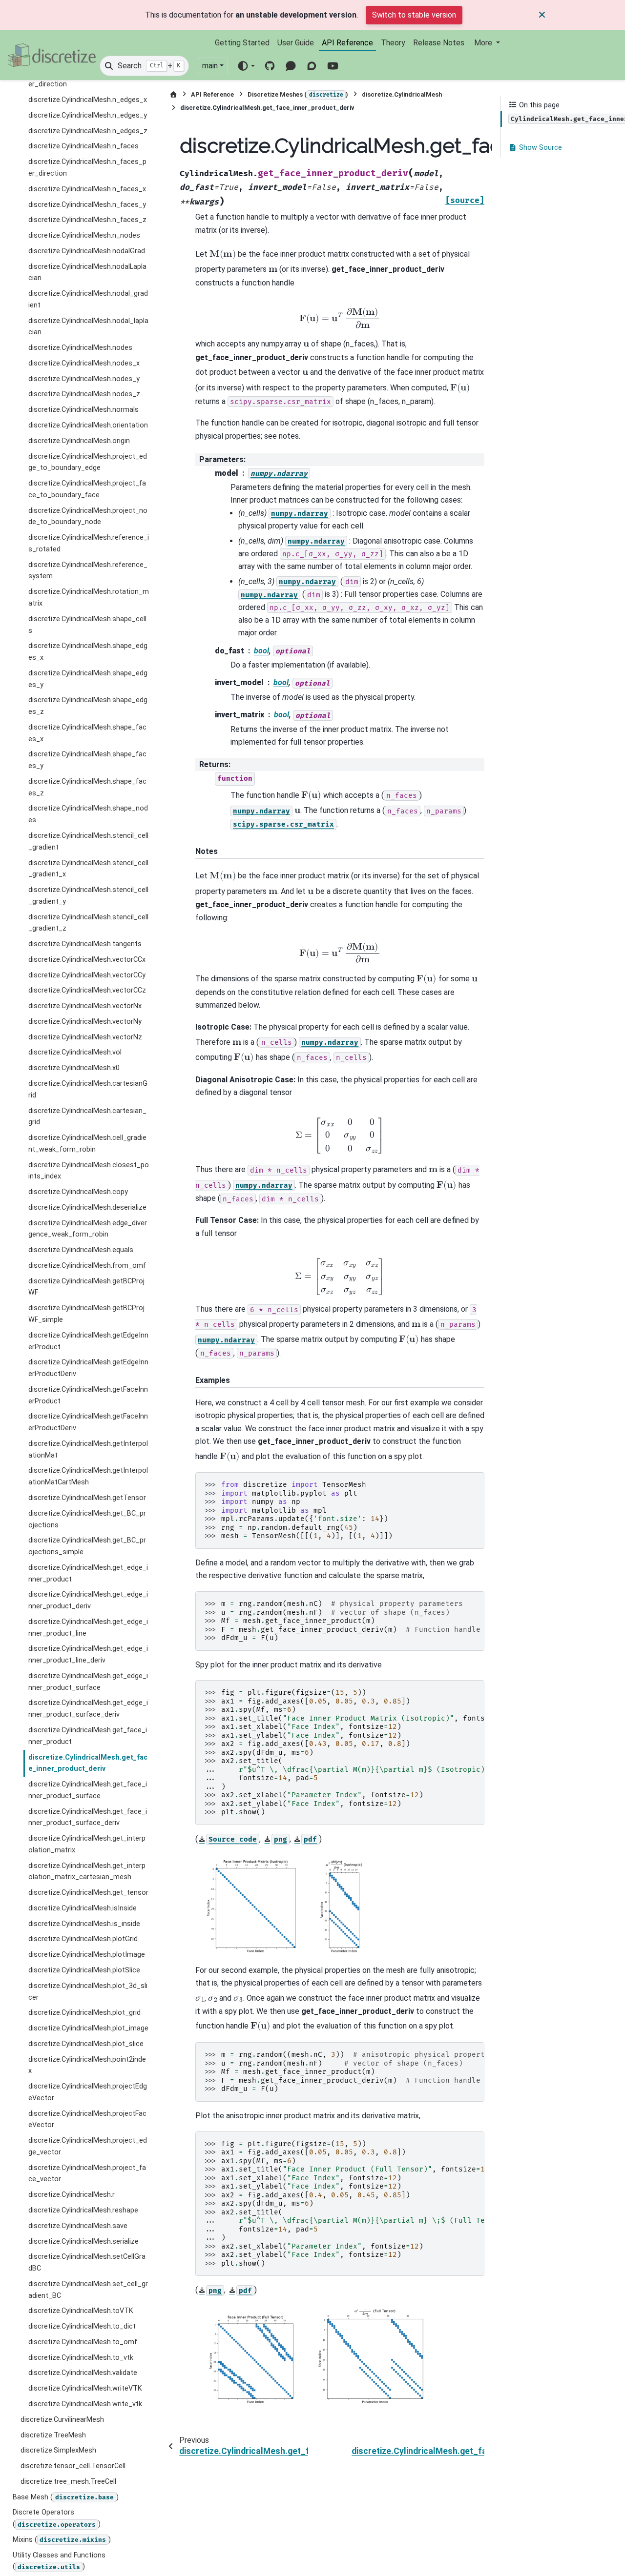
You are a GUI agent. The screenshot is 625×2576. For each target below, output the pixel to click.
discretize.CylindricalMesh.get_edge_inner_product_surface (88, 1682)
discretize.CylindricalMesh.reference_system (88, 571)
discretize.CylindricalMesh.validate (83, 2373)
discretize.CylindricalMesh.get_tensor (88, 1893)
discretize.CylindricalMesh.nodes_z (84, 395)
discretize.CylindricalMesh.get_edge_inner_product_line (88, 1628)
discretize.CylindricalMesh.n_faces (83, 147)
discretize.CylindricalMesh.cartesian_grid (87, 1117)
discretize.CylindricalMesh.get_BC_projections (87, 1519)
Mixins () (62, 2540)
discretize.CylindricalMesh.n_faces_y (87, 205)
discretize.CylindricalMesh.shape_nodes (88, 815)
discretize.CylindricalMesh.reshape (83, 2210)
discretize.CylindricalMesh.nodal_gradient (88, 300)
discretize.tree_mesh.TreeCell (68, 2482)
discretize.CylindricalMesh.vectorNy (85, 1022)
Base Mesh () (66, 2497)
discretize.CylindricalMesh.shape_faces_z (87, 787)
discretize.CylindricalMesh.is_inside (84, 1924)
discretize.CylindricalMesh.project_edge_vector (88, 2147)
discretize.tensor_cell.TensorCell (73, 2466)
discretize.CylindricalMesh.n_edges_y (88, 115)
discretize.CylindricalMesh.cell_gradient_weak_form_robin (87, 1144)
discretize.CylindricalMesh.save (78, 2226)
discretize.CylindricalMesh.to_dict (82, 2327)
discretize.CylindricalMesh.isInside (83, 1908)
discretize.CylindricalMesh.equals (81, 1250)
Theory (393, 43)
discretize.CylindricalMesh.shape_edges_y (88, 679)
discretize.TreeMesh (53, 2435)
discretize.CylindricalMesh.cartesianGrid (88, 1089)
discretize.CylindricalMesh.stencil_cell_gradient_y (88, 896)
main (210, 66)
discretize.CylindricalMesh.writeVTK (85, 2389)
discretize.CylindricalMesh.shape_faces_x (87, 733)
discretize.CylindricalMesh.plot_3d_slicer (88, 1992)
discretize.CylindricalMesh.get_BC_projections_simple (87, 1547)
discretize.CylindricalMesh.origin (79, 441)
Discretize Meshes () (298, 94)
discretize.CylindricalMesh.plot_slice (86, 2044)
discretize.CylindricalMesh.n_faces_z (87, 220)
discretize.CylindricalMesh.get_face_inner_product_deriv (88, 1763)
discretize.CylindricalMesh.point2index (87, 2065)
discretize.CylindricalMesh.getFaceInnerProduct (88, 1395)
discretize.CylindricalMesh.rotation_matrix (89, 598)
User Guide (296, 43)
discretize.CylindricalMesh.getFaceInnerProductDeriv (88, 1423)
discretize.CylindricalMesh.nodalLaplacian (87, 273)
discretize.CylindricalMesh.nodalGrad (87, 251)
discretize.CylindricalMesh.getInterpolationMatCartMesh (88, 1477)
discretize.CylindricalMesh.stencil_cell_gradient (88, 842)
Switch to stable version (414, 15)
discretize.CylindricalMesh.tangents (85, 944)
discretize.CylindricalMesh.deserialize (87, 1207)
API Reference (347, 43)
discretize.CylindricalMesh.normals (83, 410)
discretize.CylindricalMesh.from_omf (87, 1266)
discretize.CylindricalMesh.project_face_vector (87, 2174)
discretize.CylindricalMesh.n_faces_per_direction (87, 168)
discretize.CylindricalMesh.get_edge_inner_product (88, 1573)
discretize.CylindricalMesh (402, 94)
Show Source (540, 148)
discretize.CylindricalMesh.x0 (74, 1068)
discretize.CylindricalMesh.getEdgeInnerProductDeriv (88, 1369)
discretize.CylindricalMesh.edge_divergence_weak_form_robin (88, 1229)
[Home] (173, 94)
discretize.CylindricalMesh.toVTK (81, 2311)
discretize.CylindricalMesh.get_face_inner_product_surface (88, 1790)
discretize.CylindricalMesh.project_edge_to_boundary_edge (88, 462)
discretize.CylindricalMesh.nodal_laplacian (88, 327)
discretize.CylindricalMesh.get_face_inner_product (88, 1736)
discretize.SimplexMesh (58, 2451)
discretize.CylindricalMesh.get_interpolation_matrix (87, 1845)
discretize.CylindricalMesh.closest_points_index (89, 1171)
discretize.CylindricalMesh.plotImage (87, 1955)
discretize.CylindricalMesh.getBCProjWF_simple (86, 1314)
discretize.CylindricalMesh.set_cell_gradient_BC (88, 2290)
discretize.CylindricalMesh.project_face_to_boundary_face (87, 489)
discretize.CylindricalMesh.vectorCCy (87, 975)
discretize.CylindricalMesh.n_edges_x (88, 100)
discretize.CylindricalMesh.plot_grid (84, 2013)
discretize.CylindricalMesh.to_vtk (81, 2358)
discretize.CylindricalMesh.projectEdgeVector (88, 2093)
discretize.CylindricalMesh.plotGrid (83, 1939)
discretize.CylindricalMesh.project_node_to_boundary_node (88, 517)
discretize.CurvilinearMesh (62, 2420)
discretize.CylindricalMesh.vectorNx (85, 1006)
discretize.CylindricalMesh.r (72, 2195)
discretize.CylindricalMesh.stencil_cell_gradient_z (88, 923)
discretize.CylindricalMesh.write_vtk (85, 2404)
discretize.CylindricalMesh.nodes (80, 348)
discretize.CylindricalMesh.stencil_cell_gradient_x (88, 869)
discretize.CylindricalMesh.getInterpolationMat (88, 1450)
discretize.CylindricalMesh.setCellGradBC (87, 2263)
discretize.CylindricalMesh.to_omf (83, 2342)
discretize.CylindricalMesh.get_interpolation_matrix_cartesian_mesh (87, 1872)
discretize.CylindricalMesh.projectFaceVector (87, 2120)
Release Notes (439, 43)
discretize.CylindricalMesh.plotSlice (84, 1970)
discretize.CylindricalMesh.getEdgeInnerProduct (88, 1341)
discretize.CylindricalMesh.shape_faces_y (87, 761)
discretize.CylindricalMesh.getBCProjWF (86, 1287)
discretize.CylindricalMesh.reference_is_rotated (89, 544)
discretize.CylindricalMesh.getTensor (87, 1498)
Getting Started (242, 43)
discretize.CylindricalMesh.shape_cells (87, 625)
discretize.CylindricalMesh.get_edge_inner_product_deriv (88, 1601)
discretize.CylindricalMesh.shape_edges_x (88, 652)
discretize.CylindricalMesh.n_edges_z (88, 131)
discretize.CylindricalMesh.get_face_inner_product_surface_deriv (88, 1817)
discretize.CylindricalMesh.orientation (88, 425)
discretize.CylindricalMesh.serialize (83, 2241)
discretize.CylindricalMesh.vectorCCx (87, 960)
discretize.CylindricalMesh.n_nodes (84, 235)
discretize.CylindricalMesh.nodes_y (84, 379)
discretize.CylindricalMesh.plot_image (88, 2028)
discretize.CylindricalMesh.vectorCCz (87, 991)
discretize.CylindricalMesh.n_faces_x (87, 189)
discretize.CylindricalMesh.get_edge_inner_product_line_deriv (88, 1655)
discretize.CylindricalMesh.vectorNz (85, 1037)
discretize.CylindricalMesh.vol (75, 1053)
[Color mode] (246, 66)
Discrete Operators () (57, 2519)
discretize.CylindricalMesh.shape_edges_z (88, 706)
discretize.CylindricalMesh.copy (78, 1192)
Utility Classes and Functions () (59, 2561)
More (484, 43)
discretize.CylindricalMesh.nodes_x (84, 363)
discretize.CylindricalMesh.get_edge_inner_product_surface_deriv (88, 1709)
